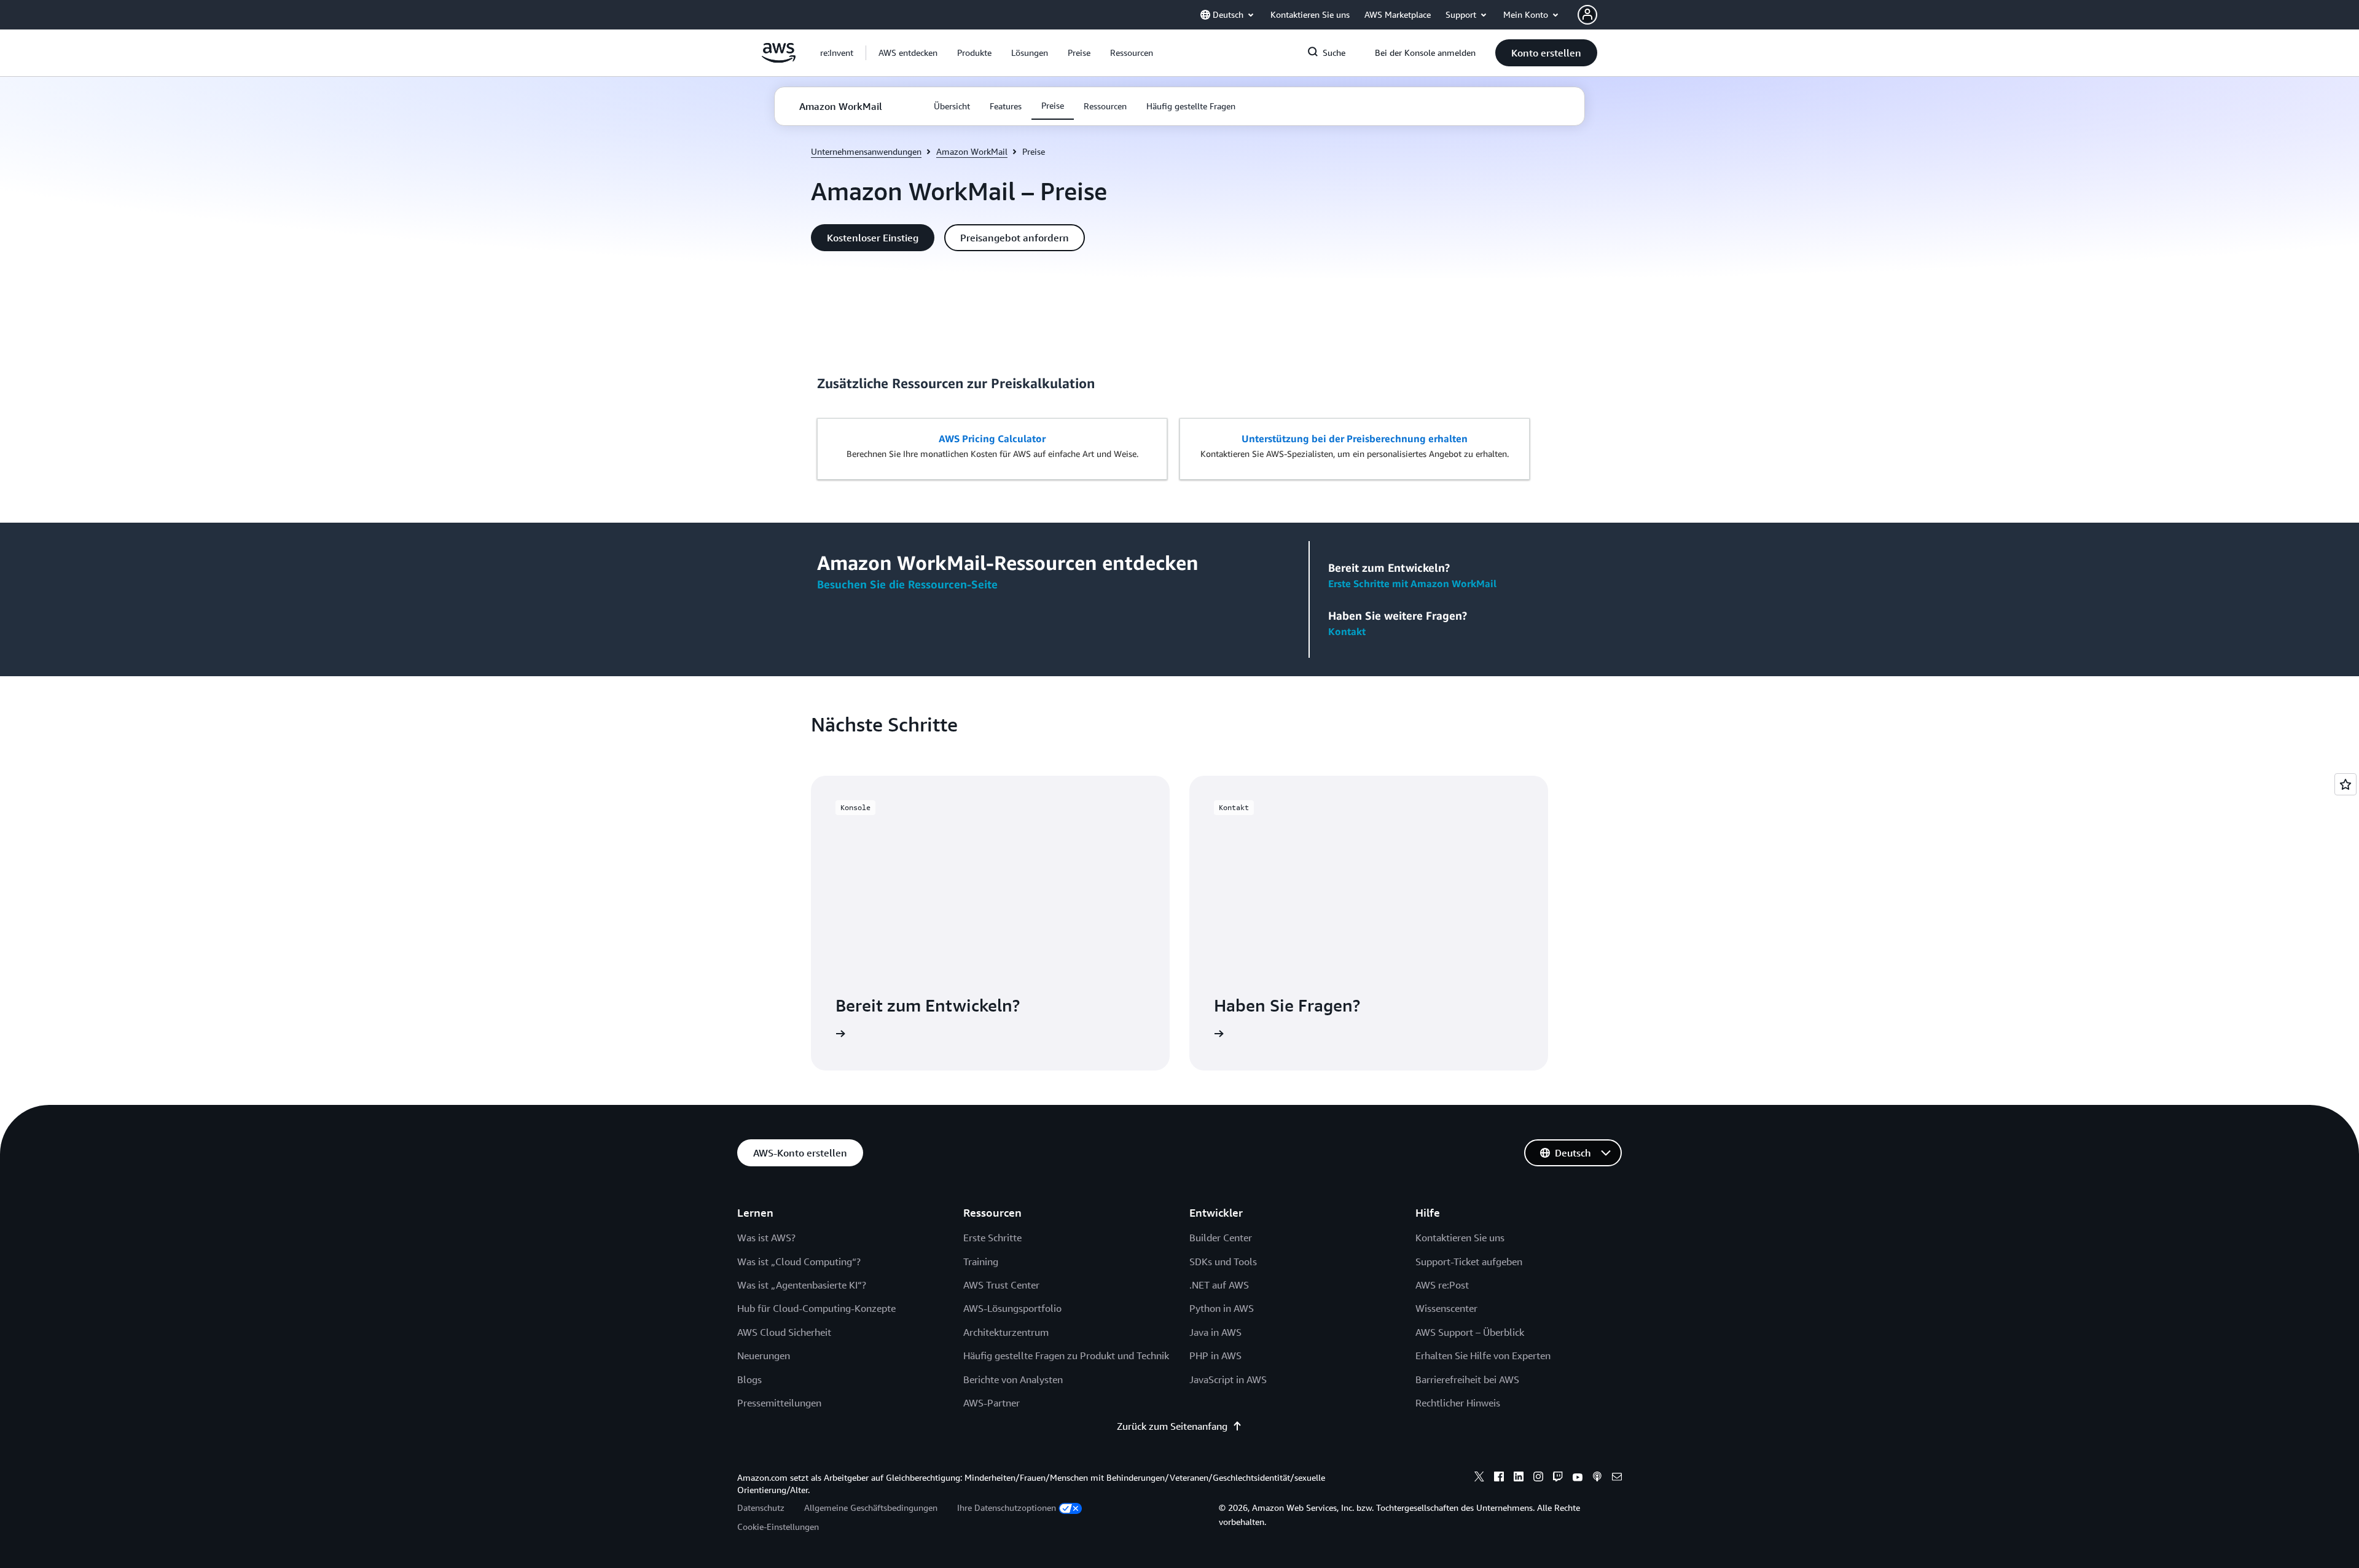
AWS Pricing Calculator (992, 439)
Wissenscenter (1446, 1308)
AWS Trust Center (1001, 1285)
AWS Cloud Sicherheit (784, 1332)
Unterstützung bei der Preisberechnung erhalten (1355, 439)
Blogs (749, 1379)
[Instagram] (1538, 1478)
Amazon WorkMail (972, 151)
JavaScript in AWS (1228, 1379)
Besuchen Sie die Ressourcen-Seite (907, 584)
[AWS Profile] (1587, 15)
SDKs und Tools (1223, 1262)
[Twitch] (1558, 1478)
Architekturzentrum (1006, 1332)
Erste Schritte (992, 1238)
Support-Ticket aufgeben (1469, 1262)
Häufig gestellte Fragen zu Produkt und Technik (1066, 1355)
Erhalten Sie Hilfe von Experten (1483, 1355)
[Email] (1617, 1478)
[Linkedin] (1519, 1478)
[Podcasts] (1597, 1478)
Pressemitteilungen (779, 1403)
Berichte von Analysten (1013, 1379)
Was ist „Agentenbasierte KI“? (802, 1285)
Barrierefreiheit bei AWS (1467, 1379)
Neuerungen (764, 1355)
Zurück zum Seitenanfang (1172, 1426)
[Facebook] (1499, 1478)
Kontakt (1347, 631)
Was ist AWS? (766, 1238)
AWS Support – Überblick (1470, 1332)
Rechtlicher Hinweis (1458, 1403)
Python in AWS (1222, 1308)
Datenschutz (761, 1508)
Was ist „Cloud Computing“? (799, 1262)
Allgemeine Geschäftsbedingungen (871, 1508)
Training (981, 1262)
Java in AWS (1215, 1332)
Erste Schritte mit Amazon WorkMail (1412, 583)
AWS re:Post (1442, 1285)
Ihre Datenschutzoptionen (1007, 1508)
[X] (1479, 1478)
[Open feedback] (2345, 784)
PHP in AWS (1215, 1355)
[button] (908, 53)
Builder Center (1221, 1238)
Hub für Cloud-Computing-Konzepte (816, 1308)
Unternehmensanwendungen (866, 151)
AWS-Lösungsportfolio (1012, 1308)
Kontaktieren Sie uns (1460, 1238)
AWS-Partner (992, 1403)
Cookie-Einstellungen (778, 1527)
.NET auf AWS (1219, 1285)
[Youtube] (1578, 1478)
